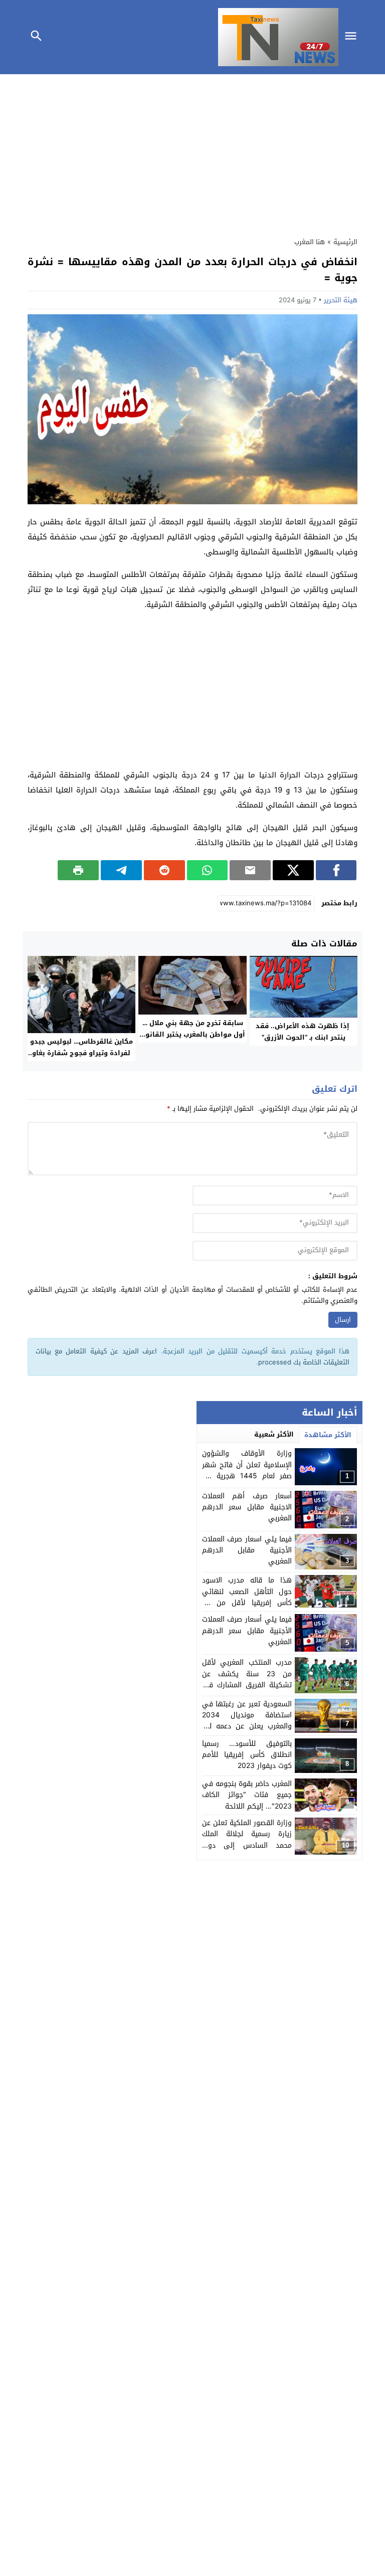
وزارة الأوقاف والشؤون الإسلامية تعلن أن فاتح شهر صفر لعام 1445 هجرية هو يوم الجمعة (247, 1470)
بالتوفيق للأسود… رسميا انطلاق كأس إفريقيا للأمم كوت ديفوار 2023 (247, 1755)
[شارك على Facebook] (336, 870)
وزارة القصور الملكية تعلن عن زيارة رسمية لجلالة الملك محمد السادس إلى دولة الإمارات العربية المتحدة (247, 1840)
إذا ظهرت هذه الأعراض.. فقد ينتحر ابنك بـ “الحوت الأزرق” (304, 1032)
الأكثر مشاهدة (328, 1435)
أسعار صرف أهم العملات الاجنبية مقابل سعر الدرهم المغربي (247, 1507)
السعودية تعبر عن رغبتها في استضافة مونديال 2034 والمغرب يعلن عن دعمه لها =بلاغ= (247, 1721)
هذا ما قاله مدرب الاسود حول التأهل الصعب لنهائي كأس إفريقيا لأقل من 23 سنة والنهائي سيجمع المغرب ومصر (247, 1603)
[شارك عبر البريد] (250, 870)
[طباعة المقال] (78, 870)
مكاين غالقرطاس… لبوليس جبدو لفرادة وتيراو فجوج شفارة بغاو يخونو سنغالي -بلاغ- (81, 1053)
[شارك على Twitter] (293, 870)
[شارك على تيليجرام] (121, 870)
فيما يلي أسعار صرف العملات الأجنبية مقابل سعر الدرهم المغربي (247, 1631)
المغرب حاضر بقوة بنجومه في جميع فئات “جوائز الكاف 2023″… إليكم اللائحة (247, 1795)
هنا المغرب (310, 242)
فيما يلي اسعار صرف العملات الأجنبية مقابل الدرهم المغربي (247, 1550)
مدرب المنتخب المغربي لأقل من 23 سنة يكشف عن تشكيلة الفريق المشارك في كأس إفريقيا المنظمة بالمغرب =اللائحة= (247, 1685)
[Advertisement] (192, 153)
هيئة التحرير (341, 300)
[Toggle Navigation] (353, 37)
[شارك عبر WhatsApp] (208, 870)
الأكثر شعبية (274, 1434)
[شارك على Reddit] (164, 870)
